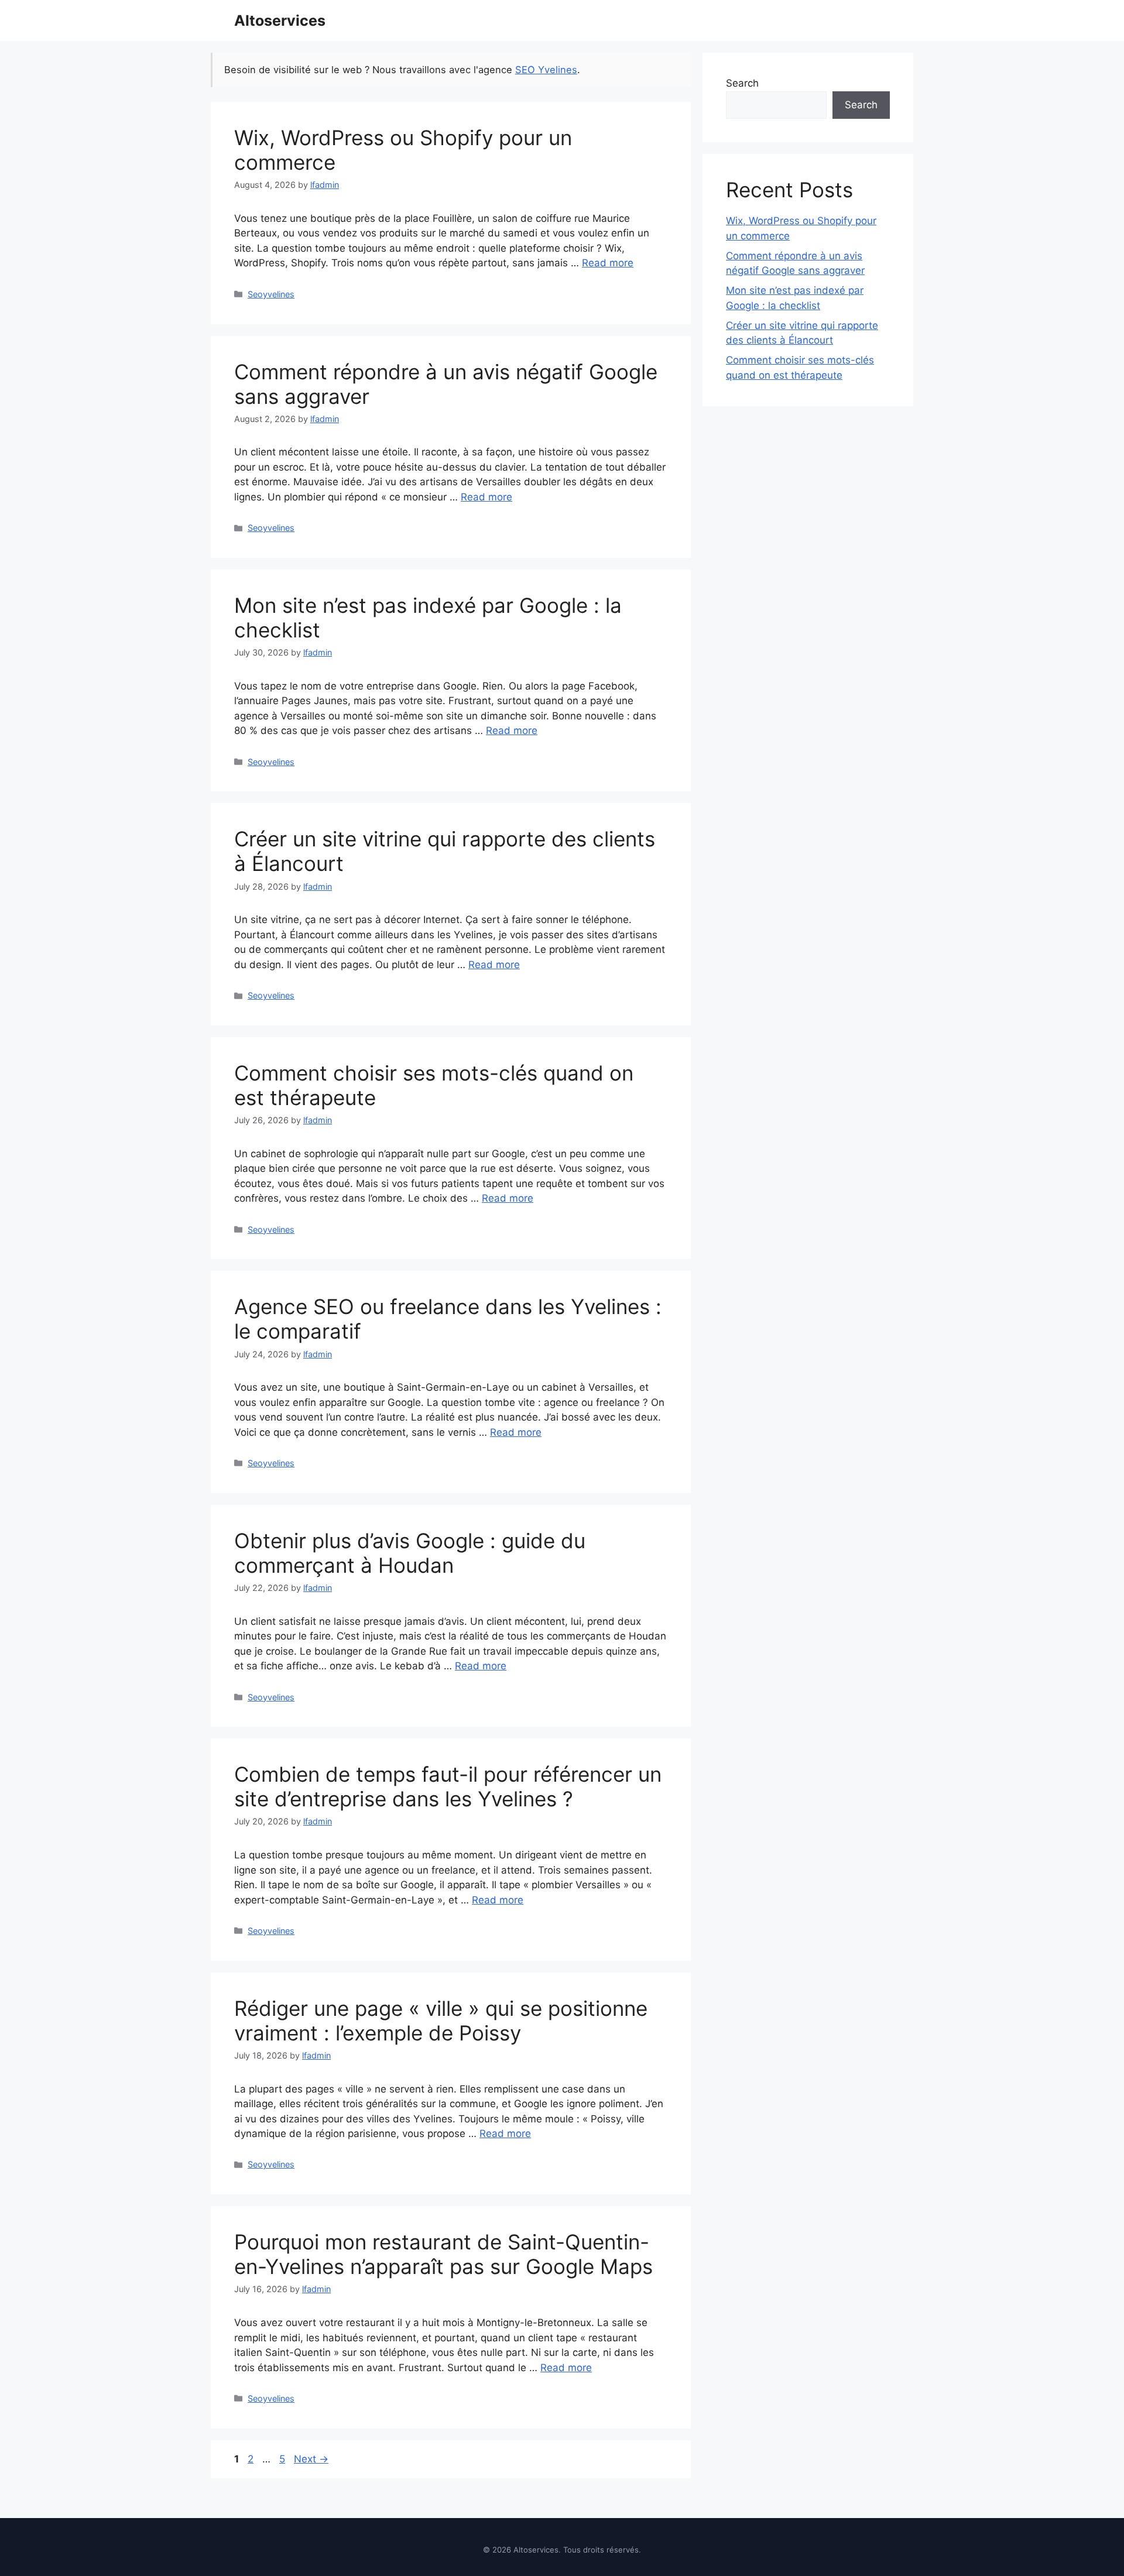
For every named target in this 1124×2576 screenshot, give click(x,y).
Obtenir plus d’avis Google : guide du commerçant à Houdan (410, 1553)
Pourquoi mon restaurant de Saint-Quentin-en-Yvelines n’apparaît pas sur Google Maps (443, 2254)
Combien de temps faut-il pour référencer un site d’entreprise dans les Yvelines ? (448, 1786)
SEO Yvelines (546, 70)
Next (311, 2459)
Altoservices (280, 20)
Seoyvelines (271, 294)
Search (742, 83)
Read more (608, 263)
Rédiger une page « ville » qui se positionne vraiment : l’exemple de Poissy (441, 2021)
